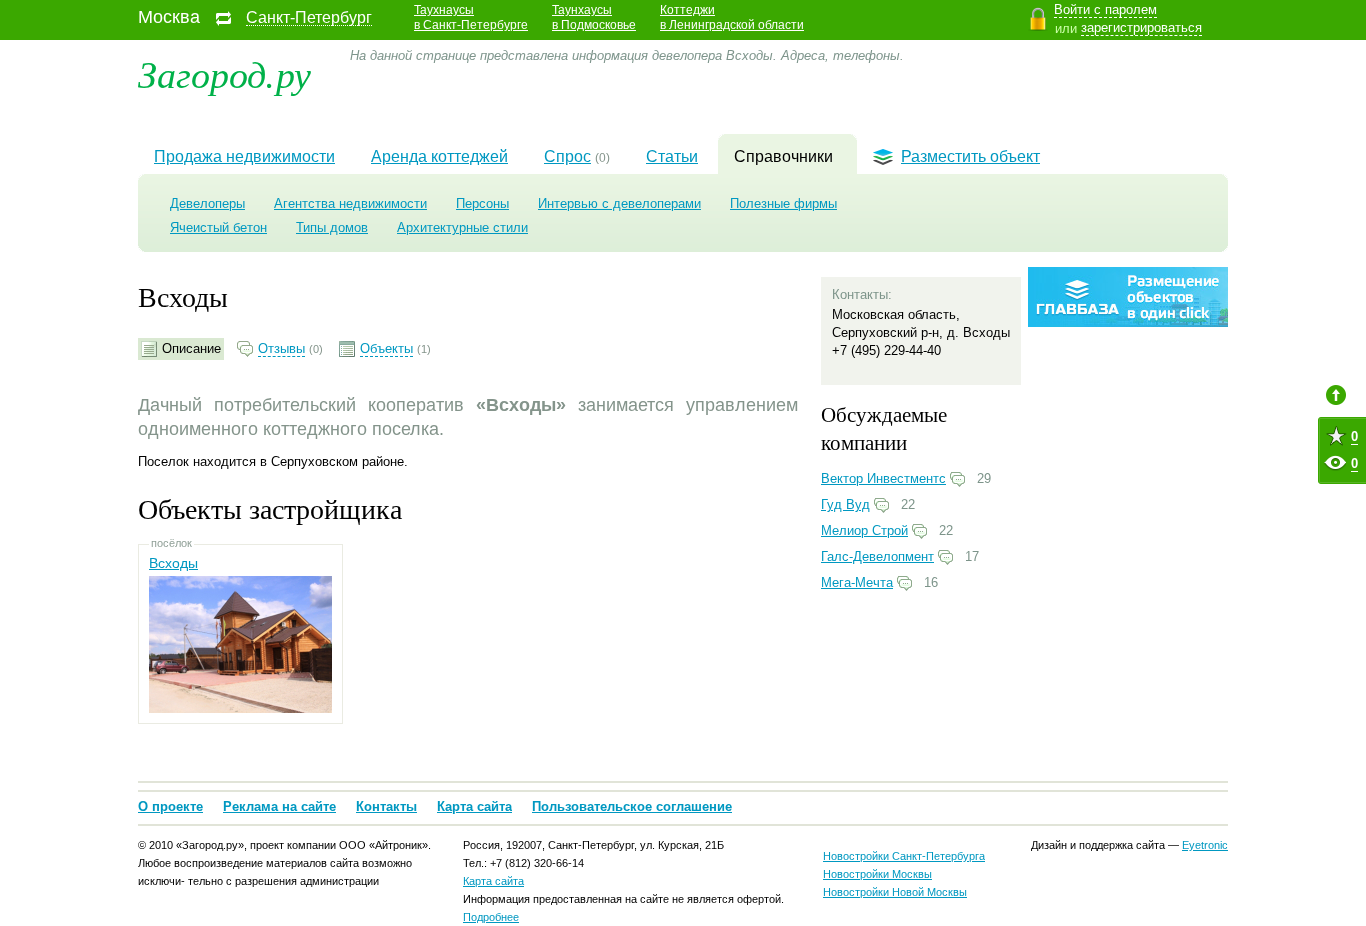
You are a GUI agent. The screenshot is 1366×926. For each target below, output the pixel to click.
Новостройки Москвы (877, 874)
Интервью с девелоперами (619, 203)
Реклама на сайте (279, 806)
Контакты (386, 806)
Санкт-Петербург (309, 18)
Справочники (783, 156)
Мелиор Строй (864, 530)
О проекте (170, 806)
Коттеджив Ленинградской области (732, 17)
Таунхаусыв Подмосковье (594, 17)
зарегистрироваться (1141, 27)
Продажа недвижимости (244, 156)
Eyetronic (1205, 845)
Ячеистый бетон (218, 227)
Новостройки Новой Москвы (895, 892)
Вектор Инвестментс (883, 478)
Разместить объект (970, 156)
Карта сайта (474, 806)
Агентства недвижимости (350, 203)
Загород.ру (224, 72)
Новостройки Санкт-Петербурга (904, 856)
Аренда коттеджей (439, 156)
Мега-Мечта (857, 582)
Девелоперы (207, 203)
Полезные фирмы (783, 203)
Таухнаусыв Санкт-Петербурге (471, 17)
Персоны (482, 203)
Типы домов (332, 227)
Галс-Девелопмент (877, 556)
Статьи (672, 156)
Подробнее (491, 917)
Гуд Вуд (845, 504)
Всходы (173, 563)
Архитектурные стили (462, 227)
